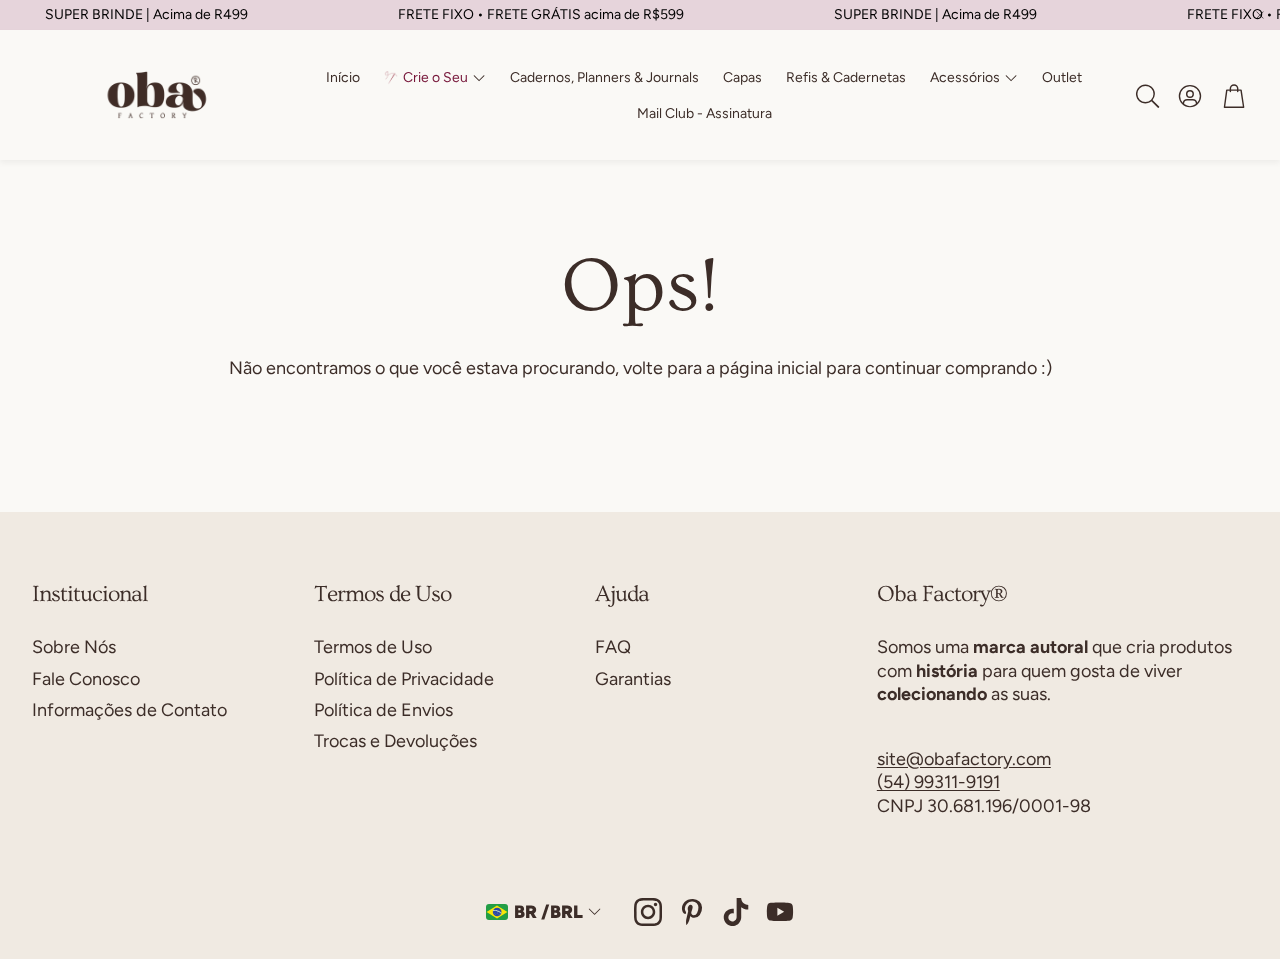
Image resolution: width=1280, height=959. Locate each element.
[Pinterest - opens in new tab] (692, 912)
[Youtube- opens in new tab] (780, 912)
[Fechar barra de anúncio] (1260, 15)
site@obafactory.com (964, 759)
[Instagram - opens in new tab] (648, 912)
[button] (1146, 96)
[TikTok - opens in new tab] (736, 912)
